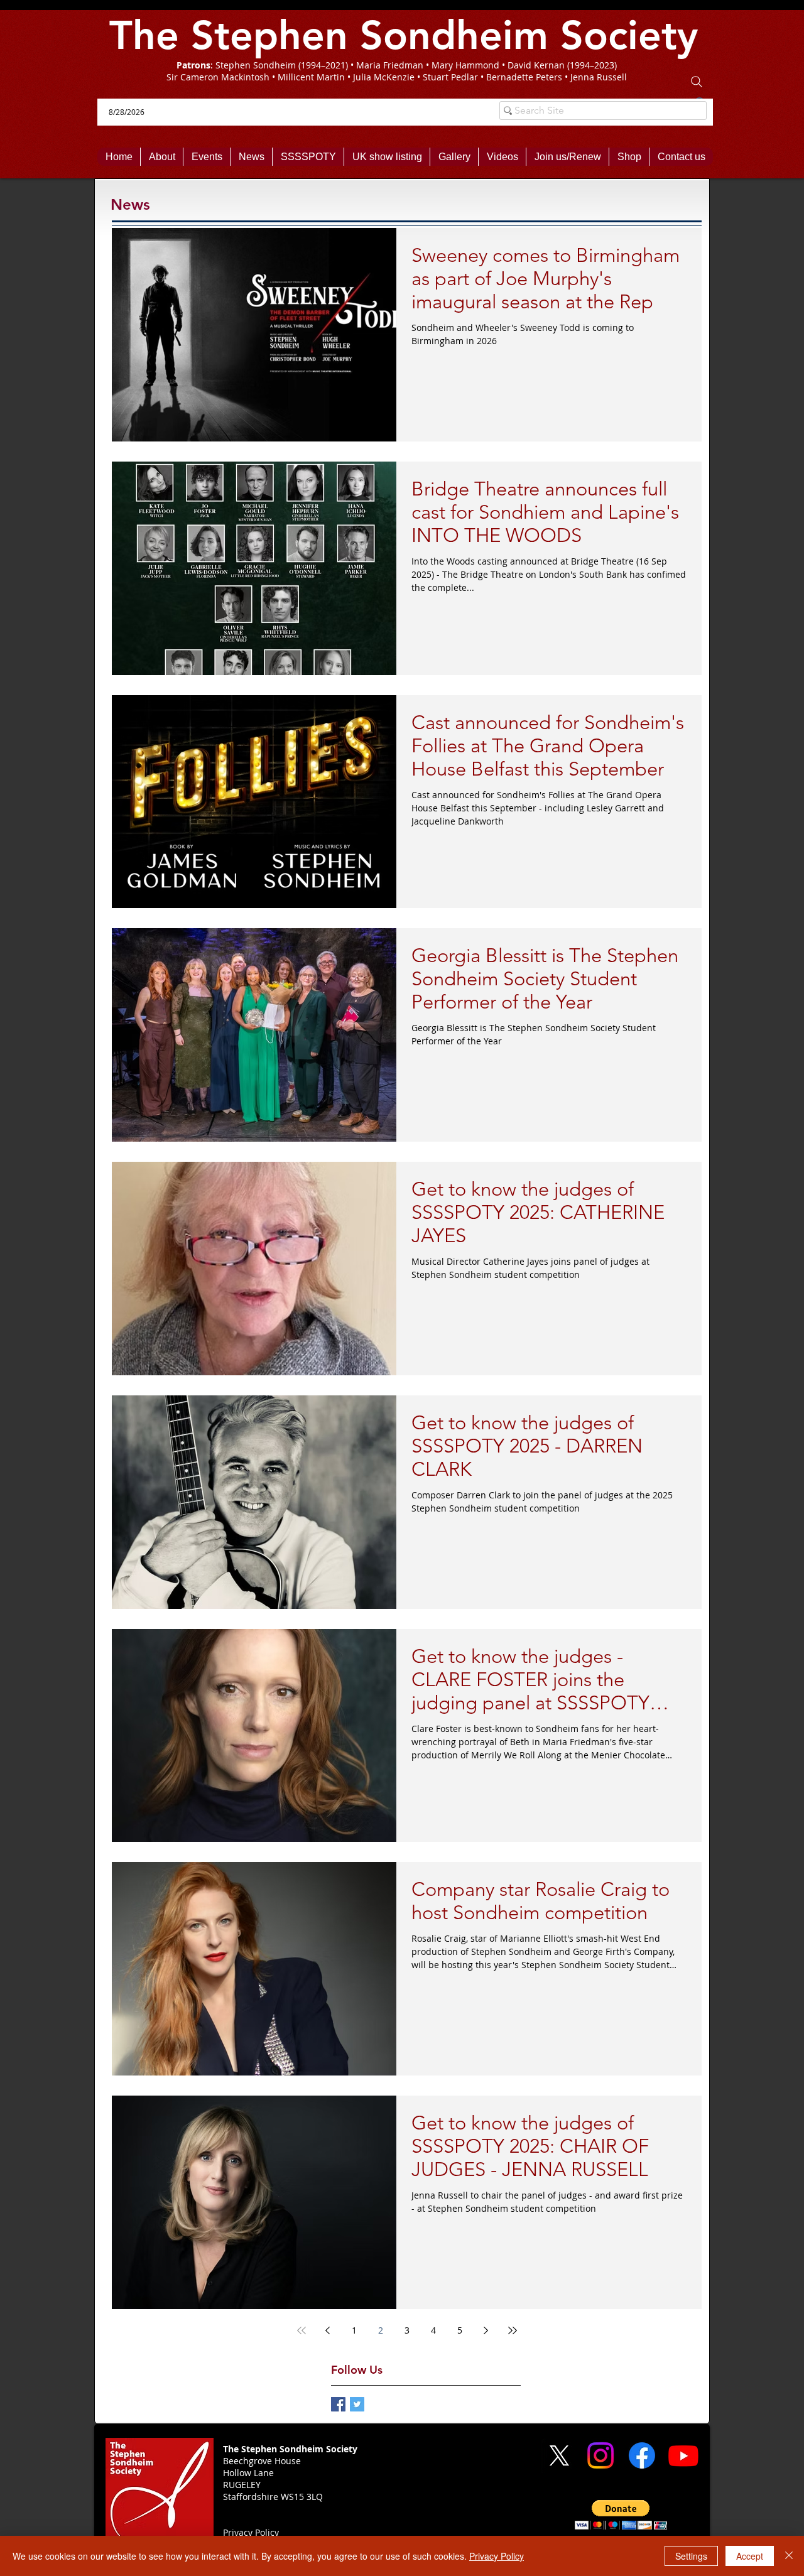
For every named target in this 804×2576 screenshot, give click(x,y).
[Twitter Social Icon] (357, 2404)
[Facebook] (642, 2455)
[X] (559, 2455)
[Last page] (513, 2330)
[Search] (697, 82)
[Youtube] (683, 2455)
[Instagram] (600, 2455)
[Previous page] (328, 2330)
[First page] (301, 2330)
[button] (621, 2515)
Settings (691, 2556)
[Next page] (486, 2330)
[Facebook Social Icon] (338, 2404)
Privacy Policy (497, 2556)
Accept (750, 2556)
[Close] (789, 2556)
